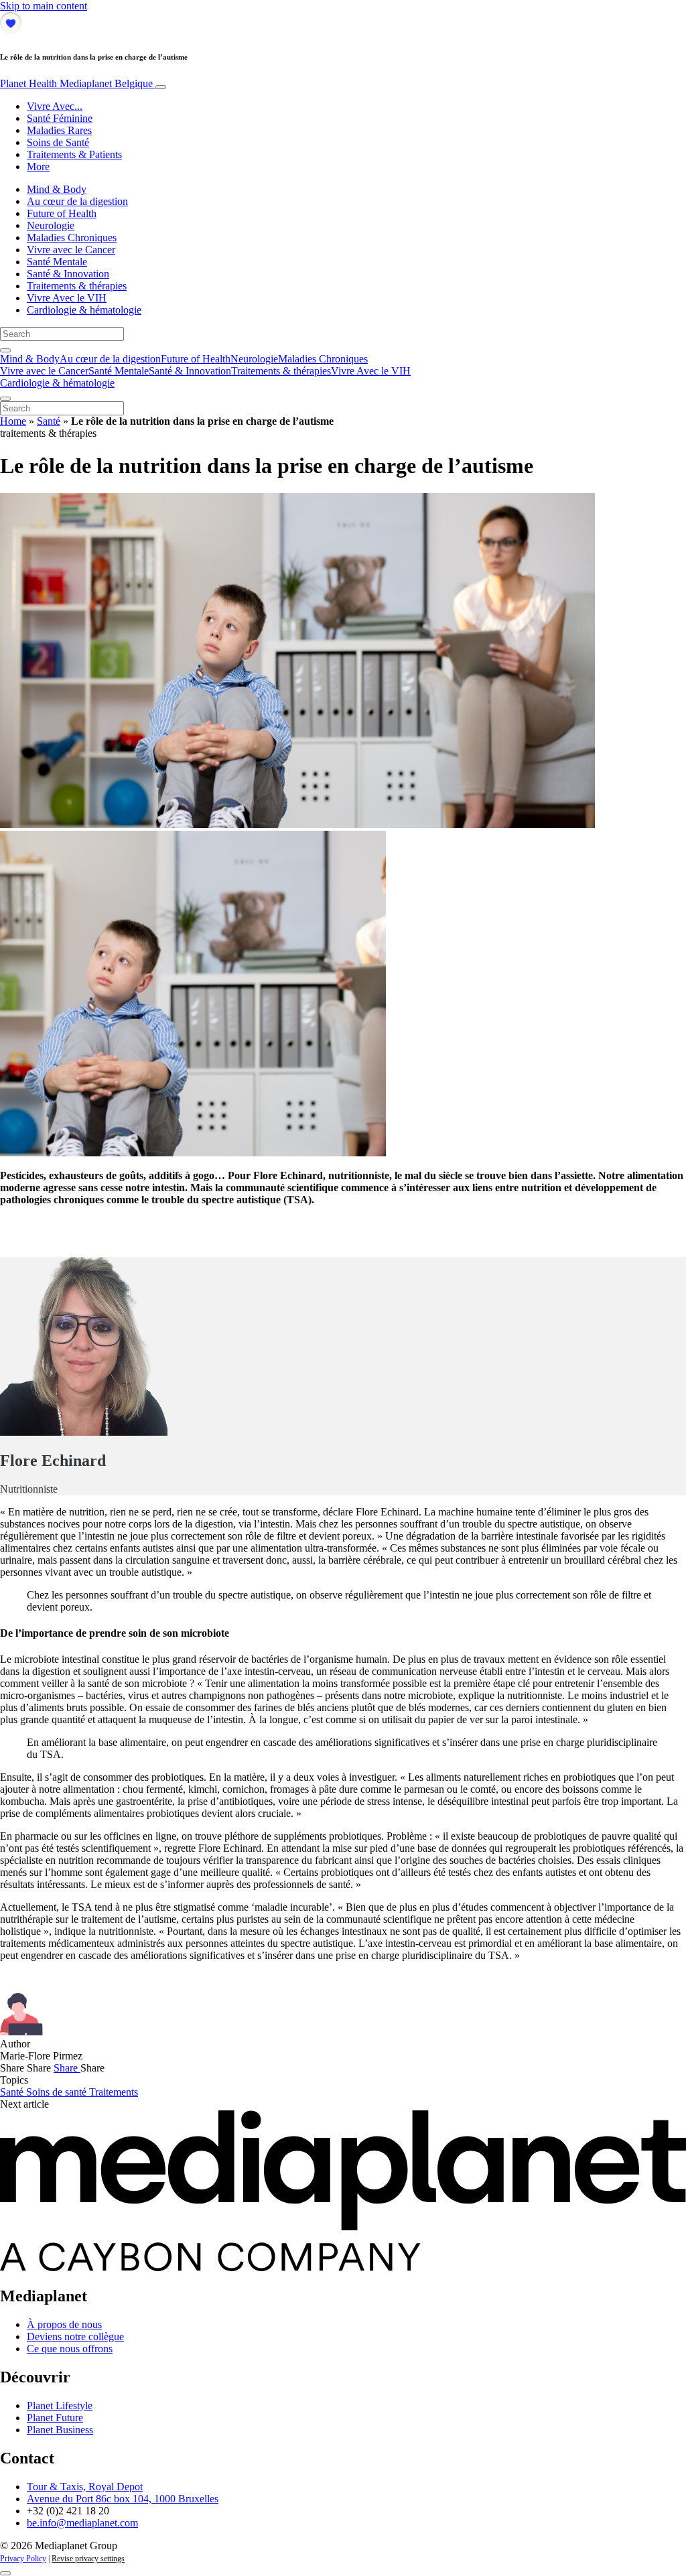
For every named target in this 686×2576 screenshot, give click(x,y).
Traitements (114, 2092)
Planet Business (60, 2430)
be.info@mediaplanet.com (82, 2523)
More (38, 166)
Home (13, 421)
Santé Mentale (57, 262)
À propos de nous (64, 2324)
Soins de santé (58, 2092)
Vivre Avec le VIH (67, 298)
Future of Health (62, 213)
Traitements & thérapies (77, 286)
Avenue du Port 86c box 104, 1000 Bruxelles (123, 2499)
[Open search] (5, 350)
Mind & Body (57, 189)
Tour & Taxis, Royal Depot (85, 2487)
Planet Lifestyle (60, 2405)
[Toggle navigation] (161, 87)
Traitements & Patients (74, 154)
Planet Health (76, 83)
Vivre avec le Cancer (71, 250)
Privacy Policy (23, 2559)
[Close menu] (5, 399)
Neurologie (51, 225)
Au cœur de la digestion (77, 201)
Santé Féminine (60, 118)
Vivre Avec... (55, 106)
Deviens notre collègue (75, 2336)
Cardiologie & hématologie (84, 310)
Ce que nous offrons (70, 2349)
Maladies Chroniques (72, 238)
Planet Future (55, 2418)
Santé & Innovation (68, 274)
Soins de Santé (58, 142)
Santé (49, 421)
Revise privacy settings (88, 2559)
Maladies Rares (59, 130)
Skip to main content (44, 6)
